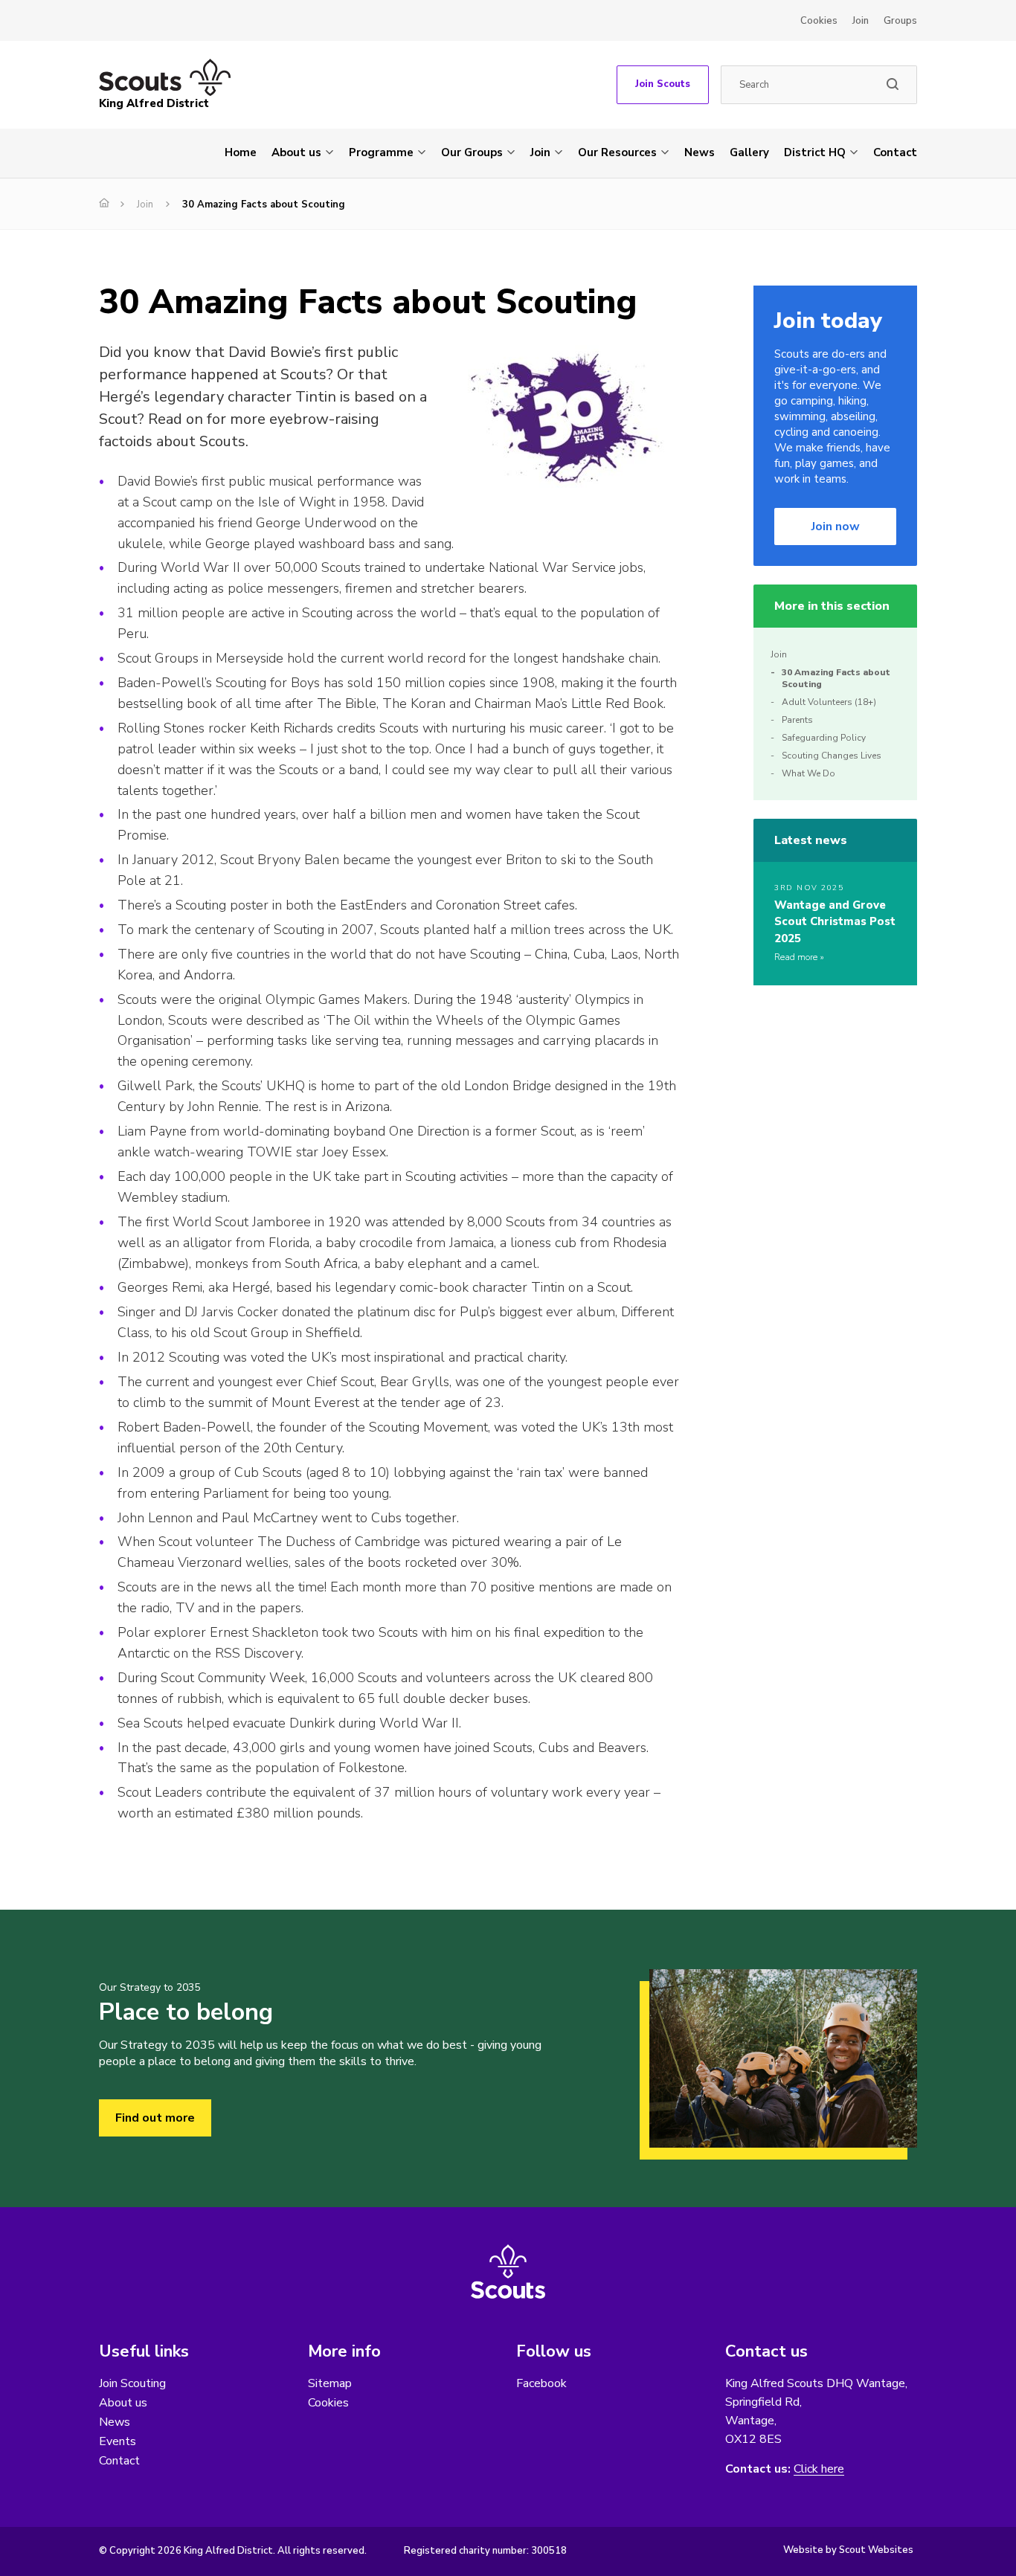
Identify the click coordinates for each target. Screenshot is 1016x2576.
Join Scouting (132, 2383)
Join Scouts (663, 84)
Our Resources (617, 152)
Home (241, 152)
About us (296, 152)
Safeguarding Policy (824, 738)
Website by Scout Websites (848, 2550)
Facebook (541, 2383)
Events (118, 2441)
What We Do (808, 773)
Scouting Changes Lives (832, 756)
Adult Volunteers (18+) (829, 702)
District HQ (815, 152)
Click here (819, 2469)
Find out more (155, 2118)
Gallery (749, 152)
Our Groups (472, 152)
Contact (895, 152)
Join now (836, 527)
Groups (900, 21)
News (700, 152)
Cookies (819, 21)
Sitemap (330, 2383)
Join (861, 21)
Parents (797, 720)
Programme (381, 152)
